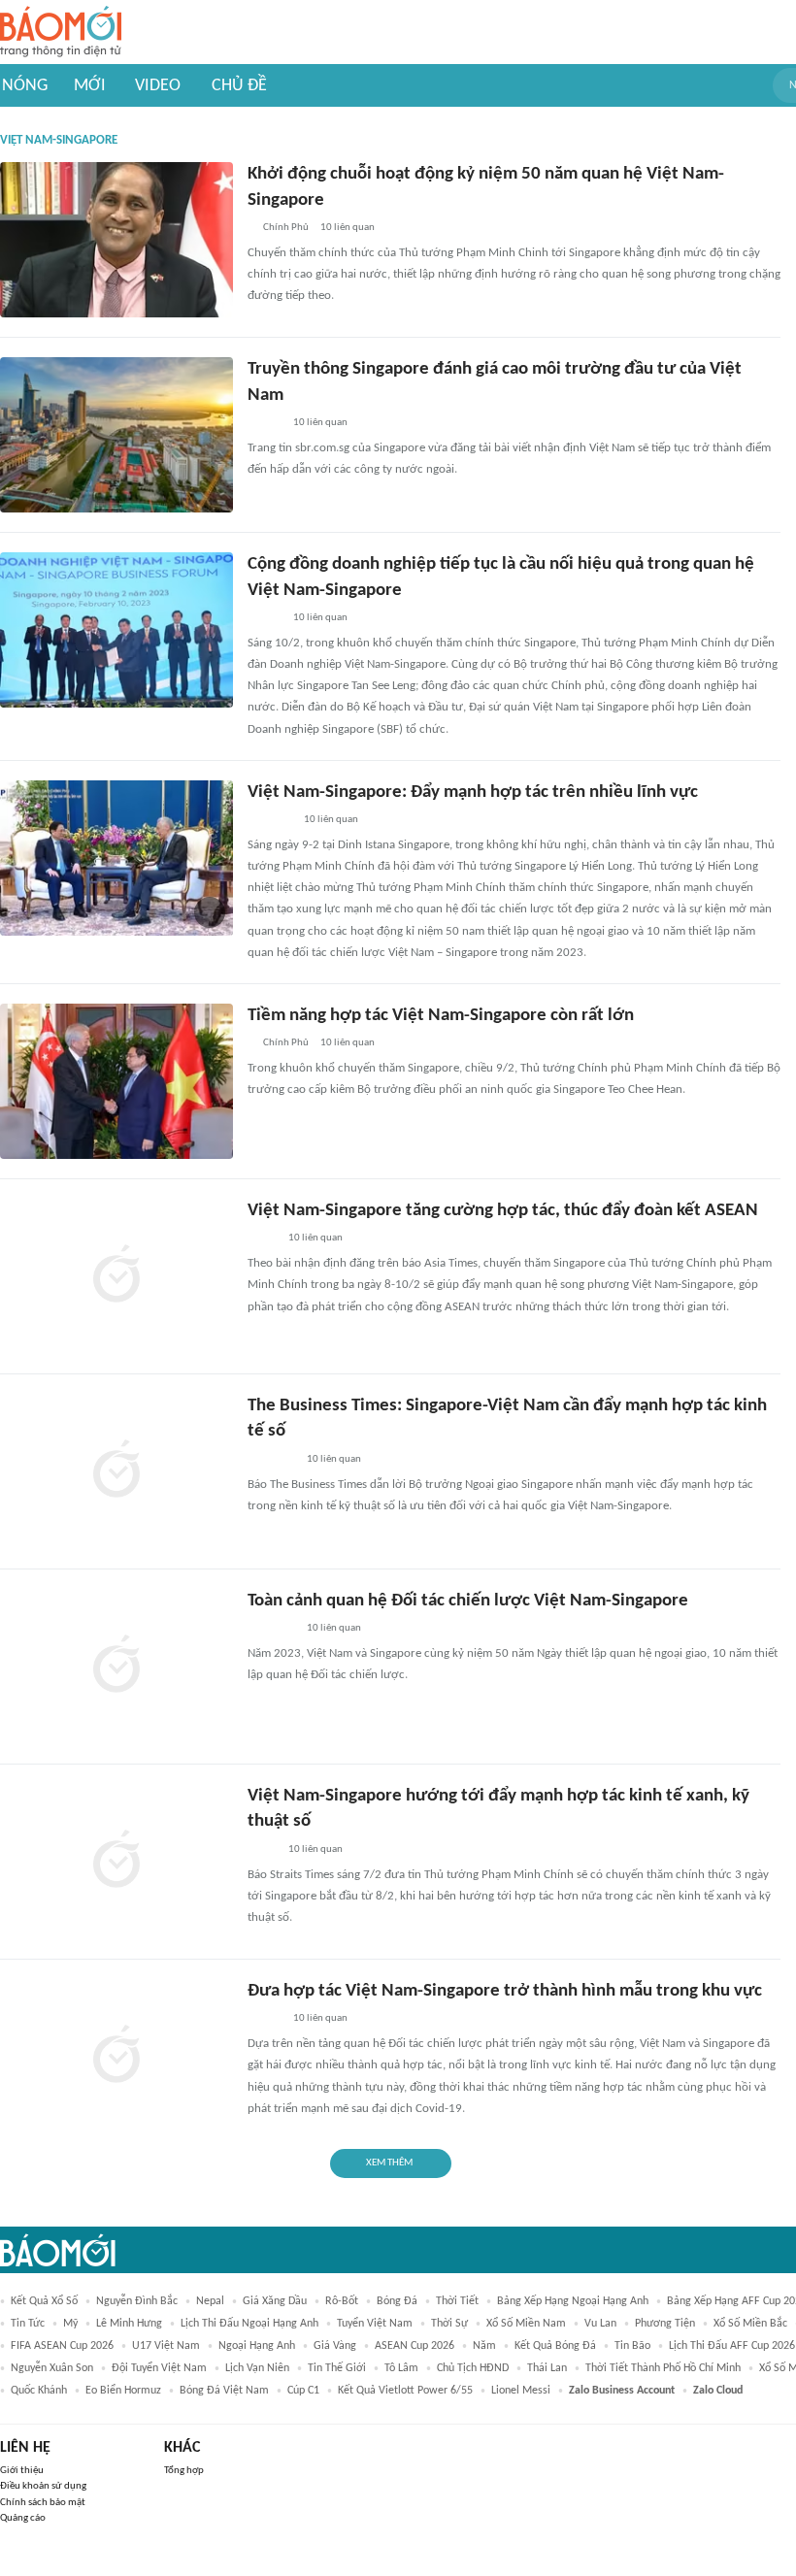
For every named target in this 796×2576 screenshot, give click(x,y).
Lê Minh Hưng (129, 2324)
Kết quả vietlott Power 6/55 (405, 2391)
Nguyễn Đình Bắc (137, 2301)
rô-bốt (342, 2301)
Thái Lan (547, 2368)
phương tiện (665, 2324)
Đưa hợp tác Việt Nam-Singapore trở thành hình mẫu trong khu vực (505, 1991)
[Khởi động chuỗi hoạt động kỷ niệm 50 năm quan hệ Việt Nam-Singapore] (116, 240)
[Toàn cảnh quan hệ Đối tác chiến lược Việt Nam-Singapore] (116, 1667)
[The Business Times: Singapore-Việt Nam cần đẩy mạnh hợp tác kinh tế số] (116, 1471)
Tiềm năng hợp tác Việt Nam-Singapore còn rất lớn (441, 1016)
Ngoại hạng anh (257, 2346)
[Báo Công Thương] (270, 820)
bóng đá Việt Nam (224, 2391)
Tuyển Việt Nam (375, 2324)
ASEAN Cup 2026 (415, 2346)
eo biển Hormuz (123, 2391)
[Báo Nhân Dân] (265, 423)
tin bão (632, 2346)
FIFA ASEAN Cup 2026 (62, 2346)
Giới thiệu (22, 2471)
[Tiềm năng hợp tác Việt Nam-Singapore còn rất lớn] (116, 1081)
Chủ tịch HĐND (473, 2368)
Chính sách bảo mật (43, 2503)
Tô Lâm (401, 2368)
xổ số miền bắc (750, 2324)
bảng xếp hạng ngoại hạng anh (573, 2301)
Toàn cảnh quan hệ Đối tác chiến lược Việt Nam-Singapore (468, 1601)
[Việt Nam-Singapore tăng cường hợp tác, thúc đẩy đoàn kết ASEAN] (116, 1276)
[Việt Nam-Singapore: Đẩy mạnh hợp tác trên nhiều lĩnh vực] (116, 858)
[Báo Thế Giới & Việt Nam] (262, 1238)
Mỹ (70, 2324)
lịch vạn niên (257, 2368)
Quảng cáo (23, 2518)
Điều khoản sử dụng (43, 2486)
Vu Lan (600, 2324)
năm (484, 2346)
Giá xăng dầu (275, 2301)
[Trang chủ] (61, 33)
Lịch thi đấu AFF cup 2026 (732, 2346)
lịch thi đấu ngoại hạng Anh (249, 2324)
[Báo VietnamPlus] (271, 1460)
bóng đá (397, 2301)
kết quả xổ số (44, 2301)
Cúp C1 (303, 2391)
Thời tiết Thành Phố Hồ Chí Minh (663, 2368)
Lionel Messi (521, 2391)
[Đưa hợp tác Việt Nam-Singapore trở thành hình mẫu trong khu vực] (116, 2057)
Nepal (210, 2301)
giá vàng (335, 2346)
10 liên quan (348, 228)
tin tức (28, 2324)
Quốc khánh (39, 2391)
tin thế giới (337, 2368)
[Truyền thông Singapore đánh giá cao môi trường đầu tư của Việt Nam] (116, 435)
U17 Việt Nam (166, 2346)
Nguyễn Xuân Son (52, 2368)
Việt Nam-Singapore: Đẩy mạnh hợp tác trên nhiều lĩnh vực (473, 793)
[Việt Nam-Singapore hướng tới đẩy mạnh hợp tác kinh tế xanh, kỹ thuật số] (116, 1862)
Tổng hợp (184, 2471)
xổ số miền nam (526, 2324)
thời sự (449, 2324)
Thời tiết (457, 2301)
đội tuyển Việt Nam (159, 2368)
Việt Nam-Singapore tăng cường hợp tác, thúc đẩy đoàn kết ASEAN (503, 1211)
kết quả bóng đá (555, 2346)
